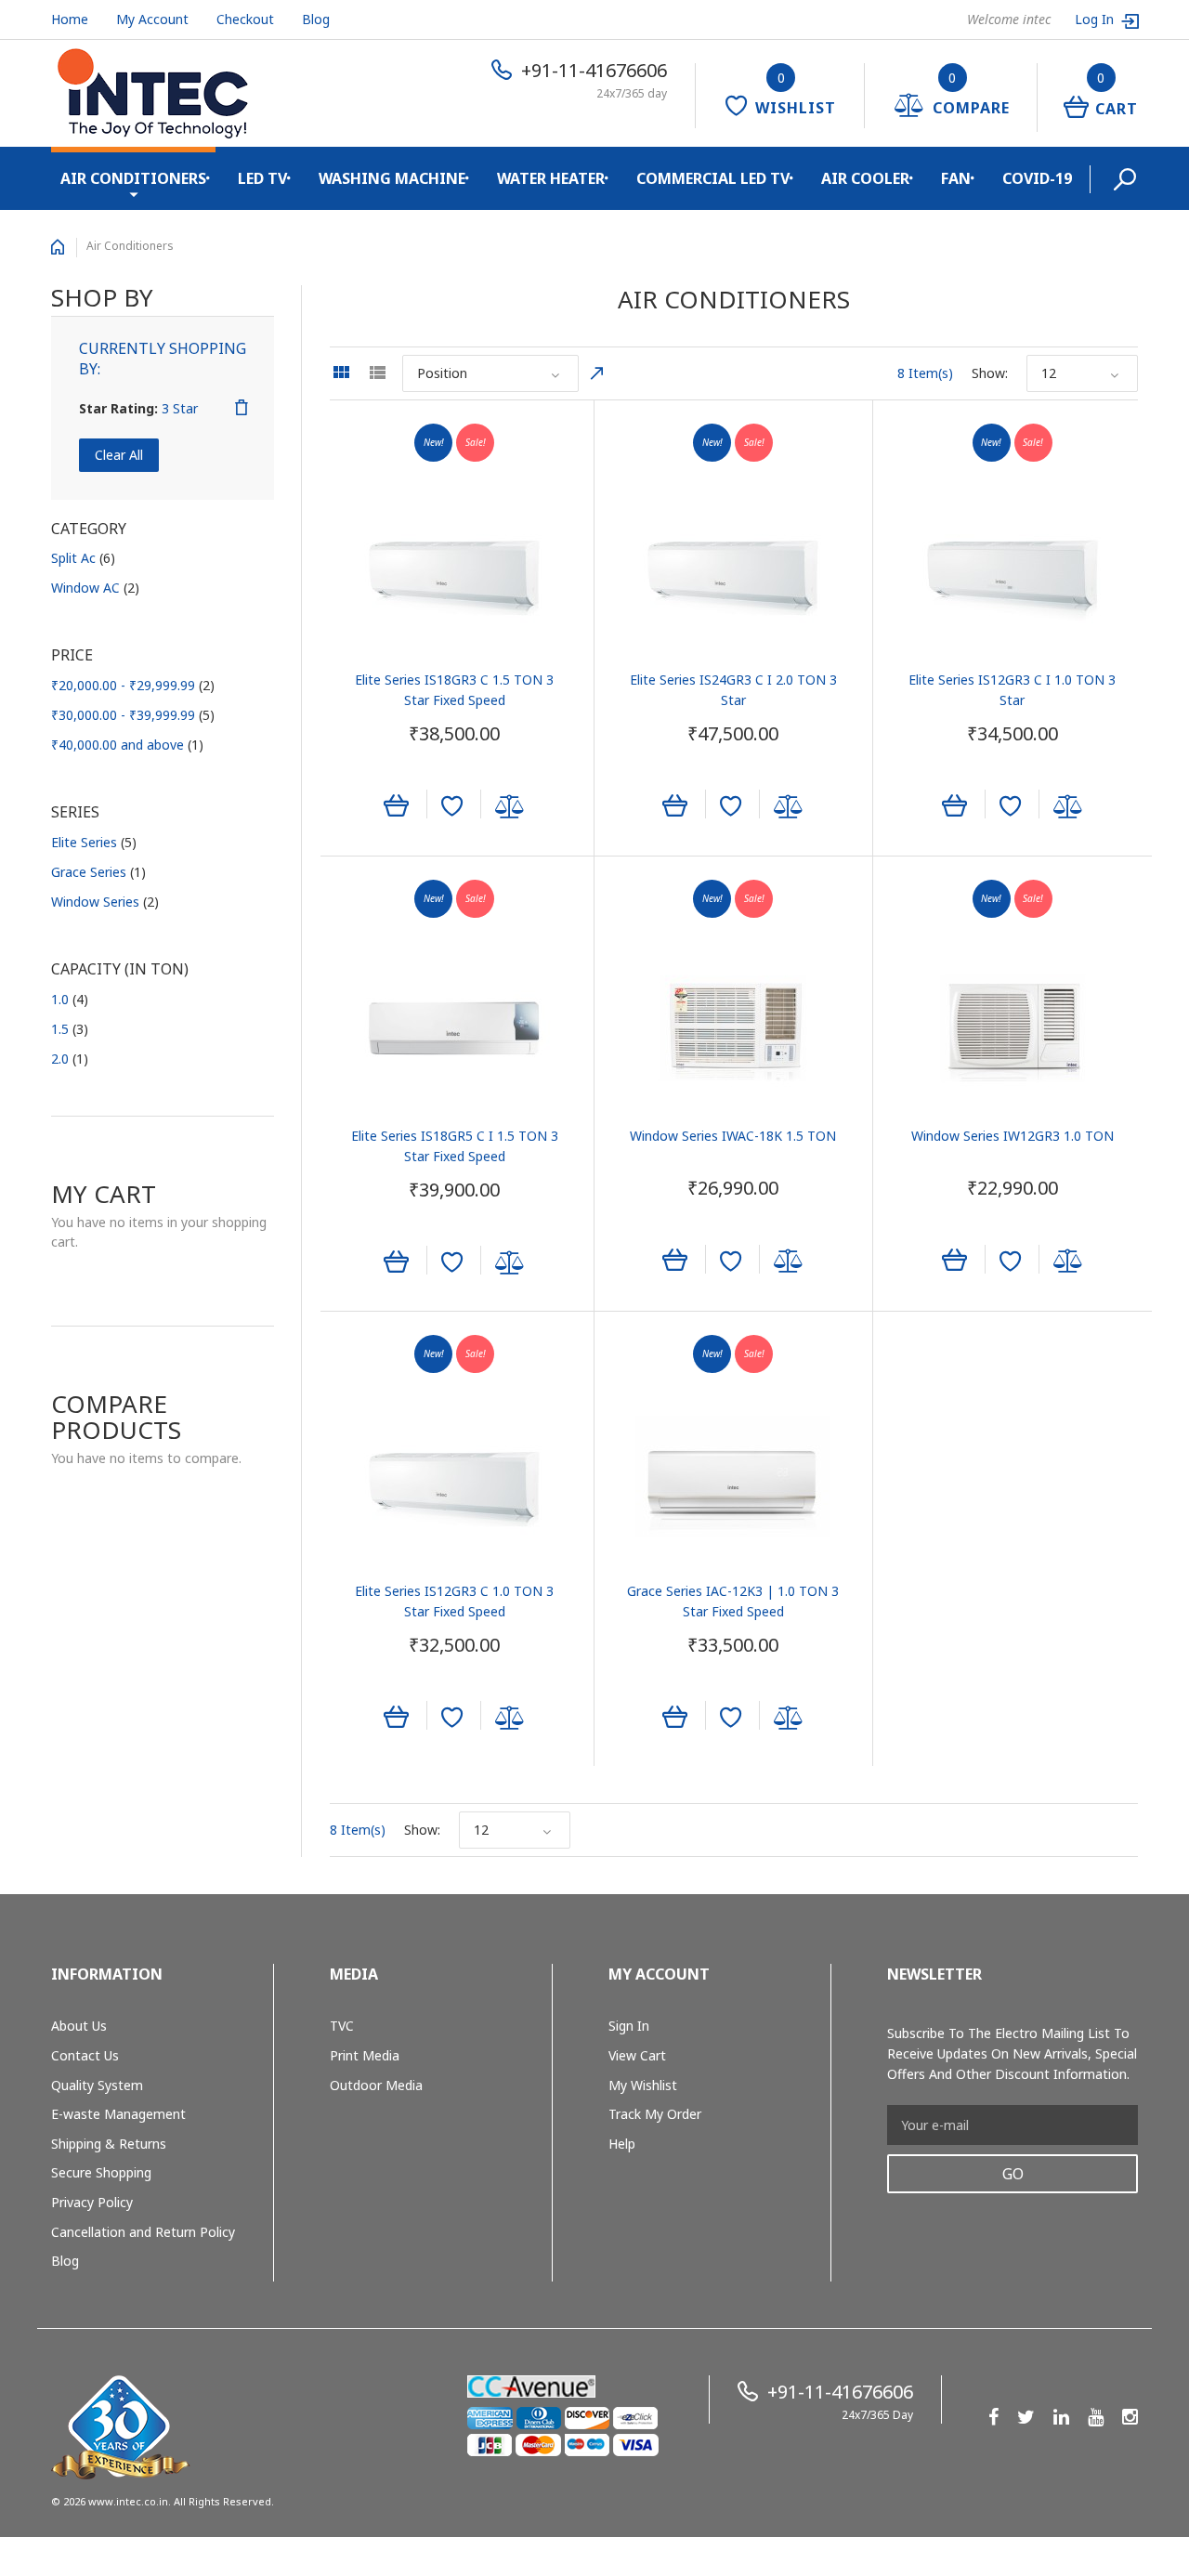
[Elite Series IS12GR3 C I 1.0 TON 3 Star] (1013, 572)
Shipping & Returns (109, 2144)
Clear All (119, 455)
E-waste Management (118, 2114)
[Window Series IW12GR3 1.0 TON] (1013, 1028)
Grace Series (98, 872)
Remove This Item (242, 408)
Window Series (105, 902)
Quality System (97, 2085)
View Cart (637, 2055)
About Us (79, 2026)
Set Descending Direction (597, 373)
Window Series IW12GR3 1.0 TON (1013, 1136)
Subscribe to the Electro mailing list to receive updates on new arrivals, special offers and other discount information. (1012, 2053)
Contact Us (85, 2055)
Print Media (365, 2055)
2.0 (70, 1059)
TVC (342, 2026)
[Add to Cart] (396, 804)
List (377, 373)
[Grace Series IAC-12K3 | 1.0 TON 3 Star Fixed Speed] (733, 1484)
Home (70, 19)
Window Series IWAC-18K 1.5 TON (733, 1136)
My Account (152, 19)
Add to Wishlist (452, 806)
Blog (316, 19)
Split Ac (83, 558)
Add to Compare (510, 806)
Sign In (629, 2026)
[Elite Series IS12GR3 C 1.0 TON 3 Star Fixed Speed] (455, 1484)
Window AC (95, 588)
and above (127, 745)
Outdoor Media (376, 2085)
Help (622, 2144)
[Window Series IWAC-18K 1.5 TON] (733, 1028)
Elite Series (94, 842)
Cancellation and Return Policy (143, 2232)
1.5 (70, 1029)
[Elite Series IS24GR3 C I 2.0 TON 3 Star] (733, 572)
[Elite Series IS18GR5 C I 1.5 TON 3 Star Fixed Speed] (455, 1028)
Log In (1096, 19)
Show (988, 373)
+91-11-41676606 (594, 70)
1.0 (70, 999)
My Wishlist (643, 2085)
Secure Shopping (101, 2172)
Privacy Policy (92, 2202)
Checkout (245, 19)
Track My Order (655, 2114)
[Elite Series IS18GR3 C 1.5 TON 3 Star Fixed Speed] (455, 572)
